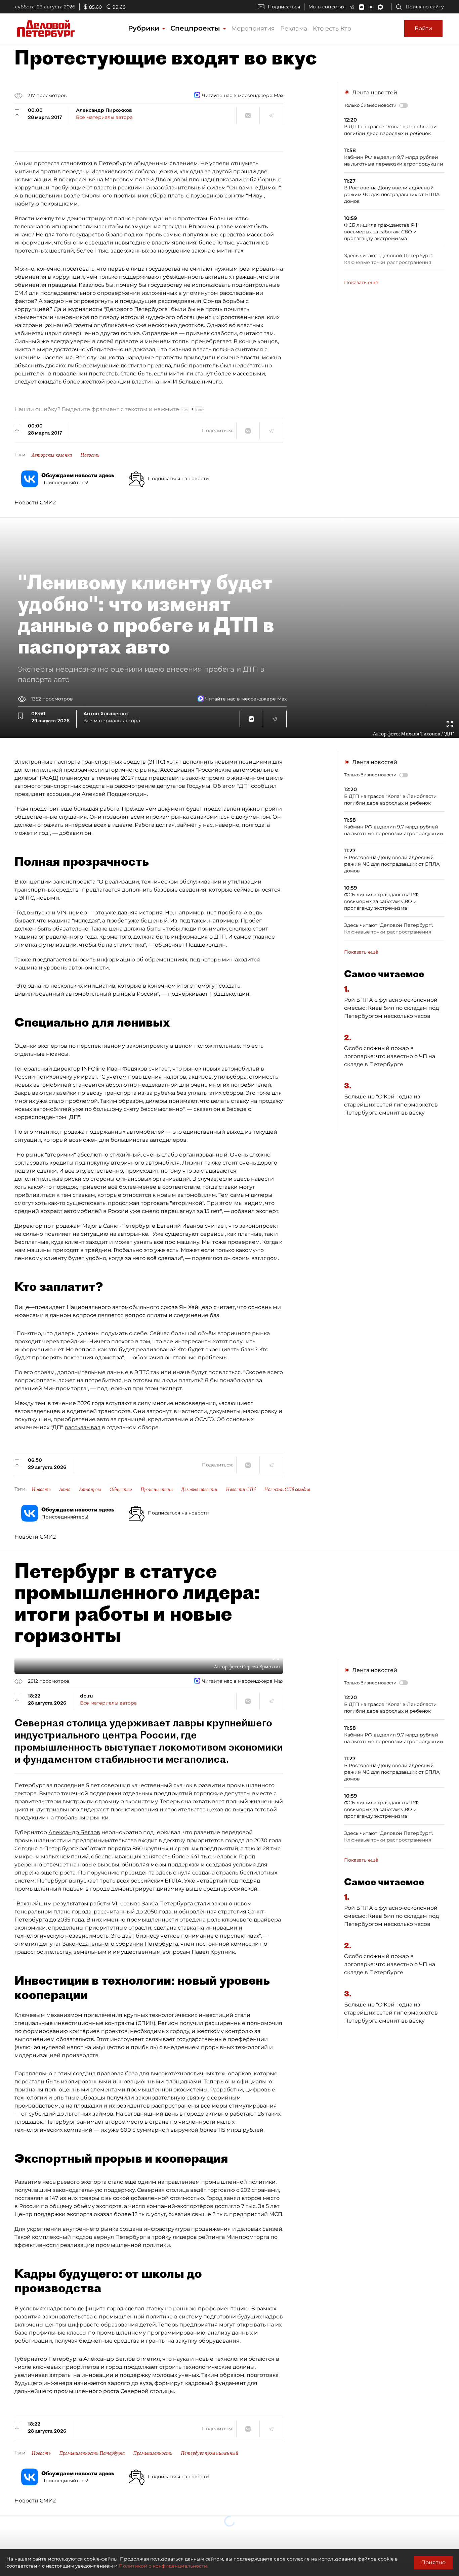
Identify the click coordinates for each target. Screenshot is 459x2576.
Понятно (433, 2562)
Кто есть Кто (332, 29)
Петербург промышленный (210, 2453)
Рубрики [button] (145, 28)
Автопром (90, 1489)
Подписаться (284, 7)
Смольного (97, 196)
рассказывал (82, 1427)
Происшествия (157, 1489)
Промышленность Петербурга (92, 2453)
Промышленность (153, 2453)
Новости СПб (241, 1489)
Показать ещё (361, 282)
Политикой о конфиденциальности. (164, 2566)
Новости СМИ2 (35, 503)
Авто (65, 1489)
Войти (423, 28)
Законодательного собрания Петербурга (120, 1944)
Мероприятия (253, 29)
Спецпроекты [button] (196, 28)
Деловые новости (199, 1489)
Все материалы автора (104, 117)
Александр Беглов (74, 1832)
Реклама (294, 29)
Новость (90, 455)
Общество (121, 1489)
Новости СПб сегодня (287, 1489)
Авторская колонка (52, 455)
